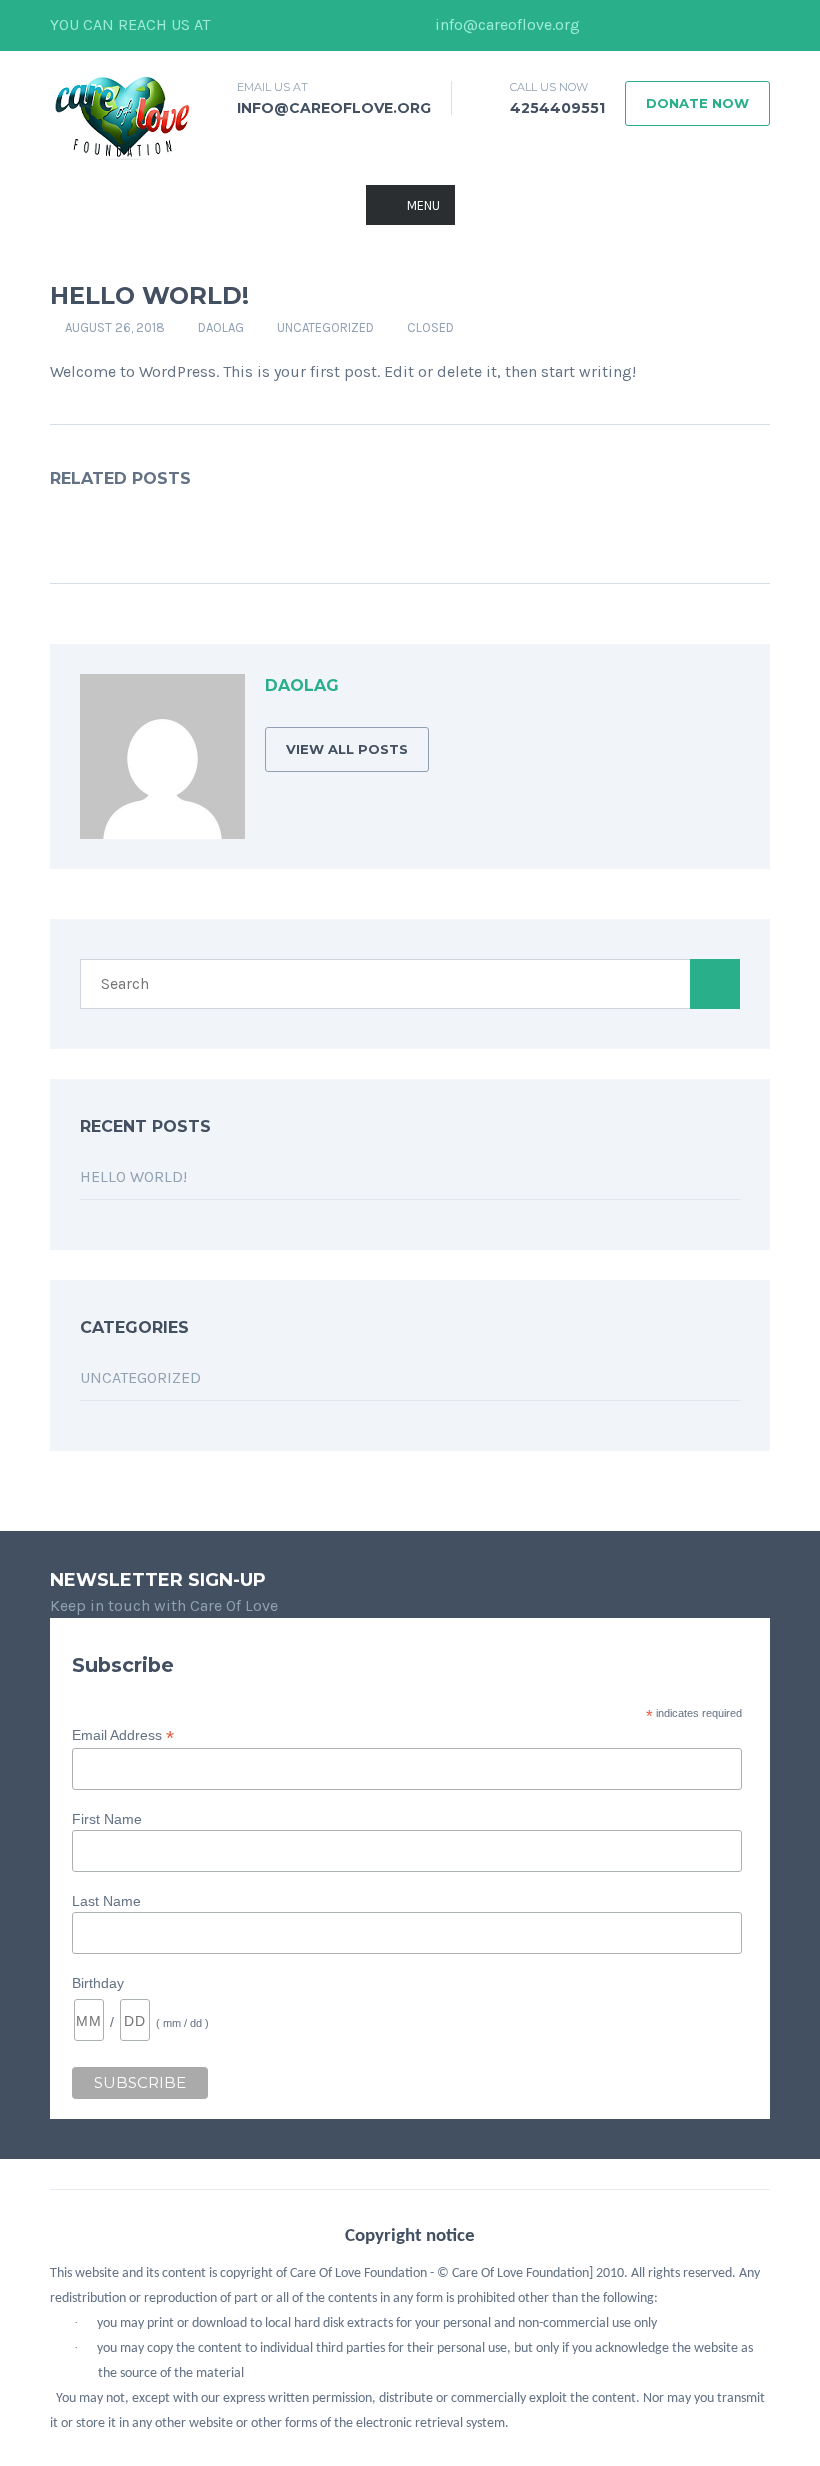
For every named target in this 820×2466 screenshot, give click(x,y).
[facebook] (605, 25)
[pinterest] (755, 25)
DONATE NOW (697, 103)
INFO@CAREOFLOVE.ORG (334, 108)
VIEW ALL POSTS (347, 749)
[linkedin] (665, 25)
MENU (423, 205)
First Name (107, 1819)
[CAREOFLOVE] (122, 116)
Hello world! (133, 1176)
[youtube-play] (725, 25)
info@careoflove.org (505, 24)
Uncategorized (325, 327)
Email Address (123, 1735)
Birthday (98, 1983)
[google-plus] (695, 25)
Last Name (106, 1901)
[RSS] (724, 689)
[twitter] (635, 25)
